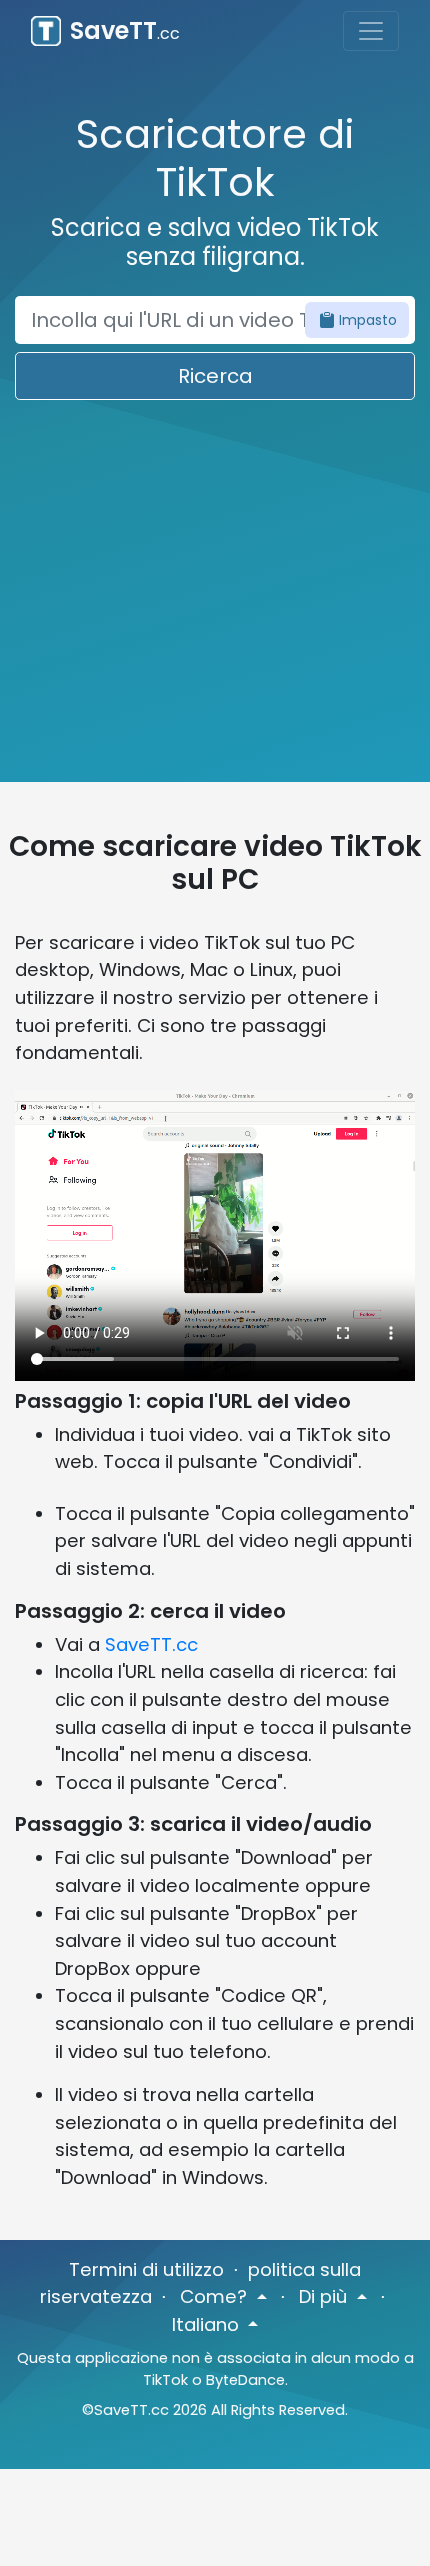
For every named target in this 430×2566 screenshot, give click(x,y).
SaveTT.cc (151, 1644)
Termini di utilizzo (146, 2269)
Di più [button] (325, 2296)
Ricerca (215, 376)
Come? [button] (216, 2296)
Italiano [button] (208, 2324)
